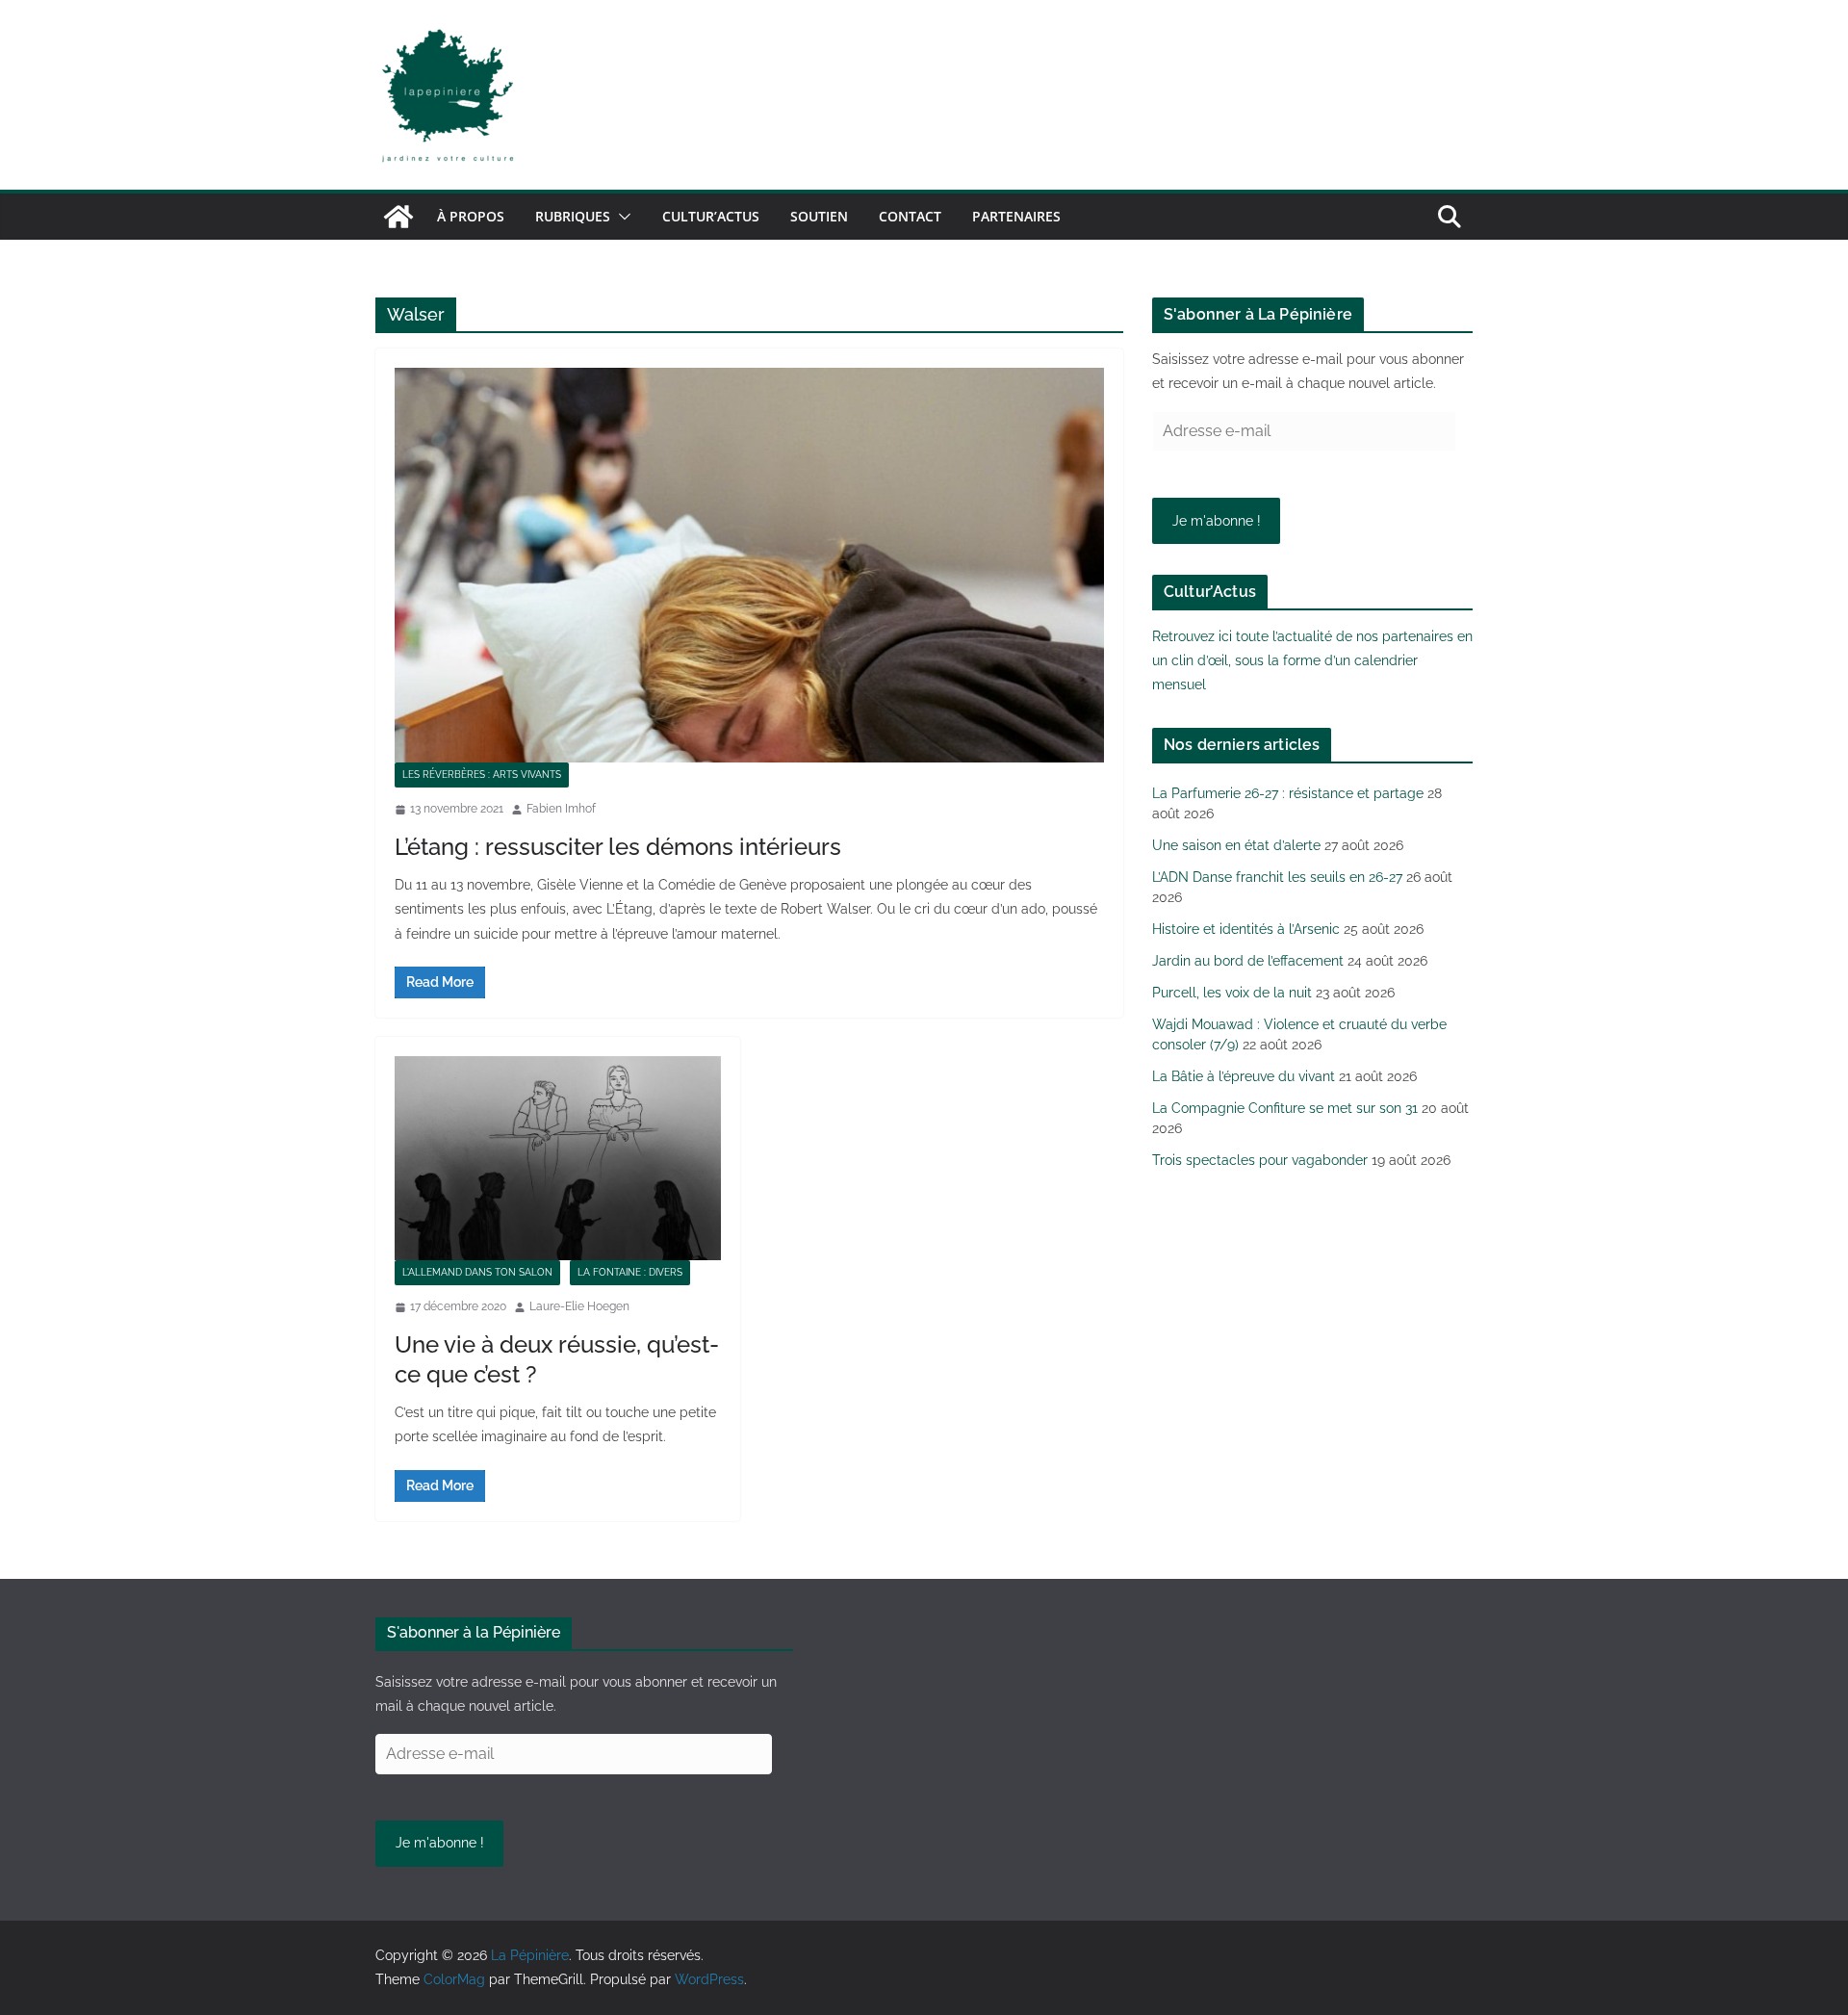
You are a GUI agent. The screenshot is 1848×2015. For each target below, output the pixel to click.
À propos (471, 216)
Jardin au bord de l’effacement (1248, 961)
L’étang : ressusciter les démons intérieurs (618, 847)
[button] (621, 217)
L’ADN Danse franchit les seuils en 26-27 (1277, 877)
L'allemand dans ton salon (477, 1272)
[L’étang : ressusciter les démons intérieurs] (749, 565)
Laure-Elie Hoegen (579, 1306)
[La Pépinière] (398, 217)
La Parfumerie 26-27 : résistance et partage (1288, 793)
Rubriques (573, 216)
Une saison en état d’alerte (1236, 845)
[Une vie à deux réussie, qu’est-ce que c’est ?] (558, 1158)
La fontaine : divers (630, 1272)
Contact (910, 216)
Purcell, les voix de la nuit (1232, 993)
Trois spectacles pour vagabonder (1260, 1160)
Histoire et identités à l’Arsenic (1246, 929)
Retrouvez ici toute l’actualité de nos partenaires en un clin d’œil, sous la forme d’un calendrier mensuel (1312, 660)
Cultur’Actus (711, 216)
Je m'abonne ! (1217, 521)
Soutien (819, 216)
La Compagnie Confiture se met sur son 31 (1285, 1108)
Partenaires (1016, 216)
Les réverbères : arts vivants (482, 775)
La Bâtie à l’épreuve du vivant (1244, 1076)
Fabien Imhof (561, 809)
